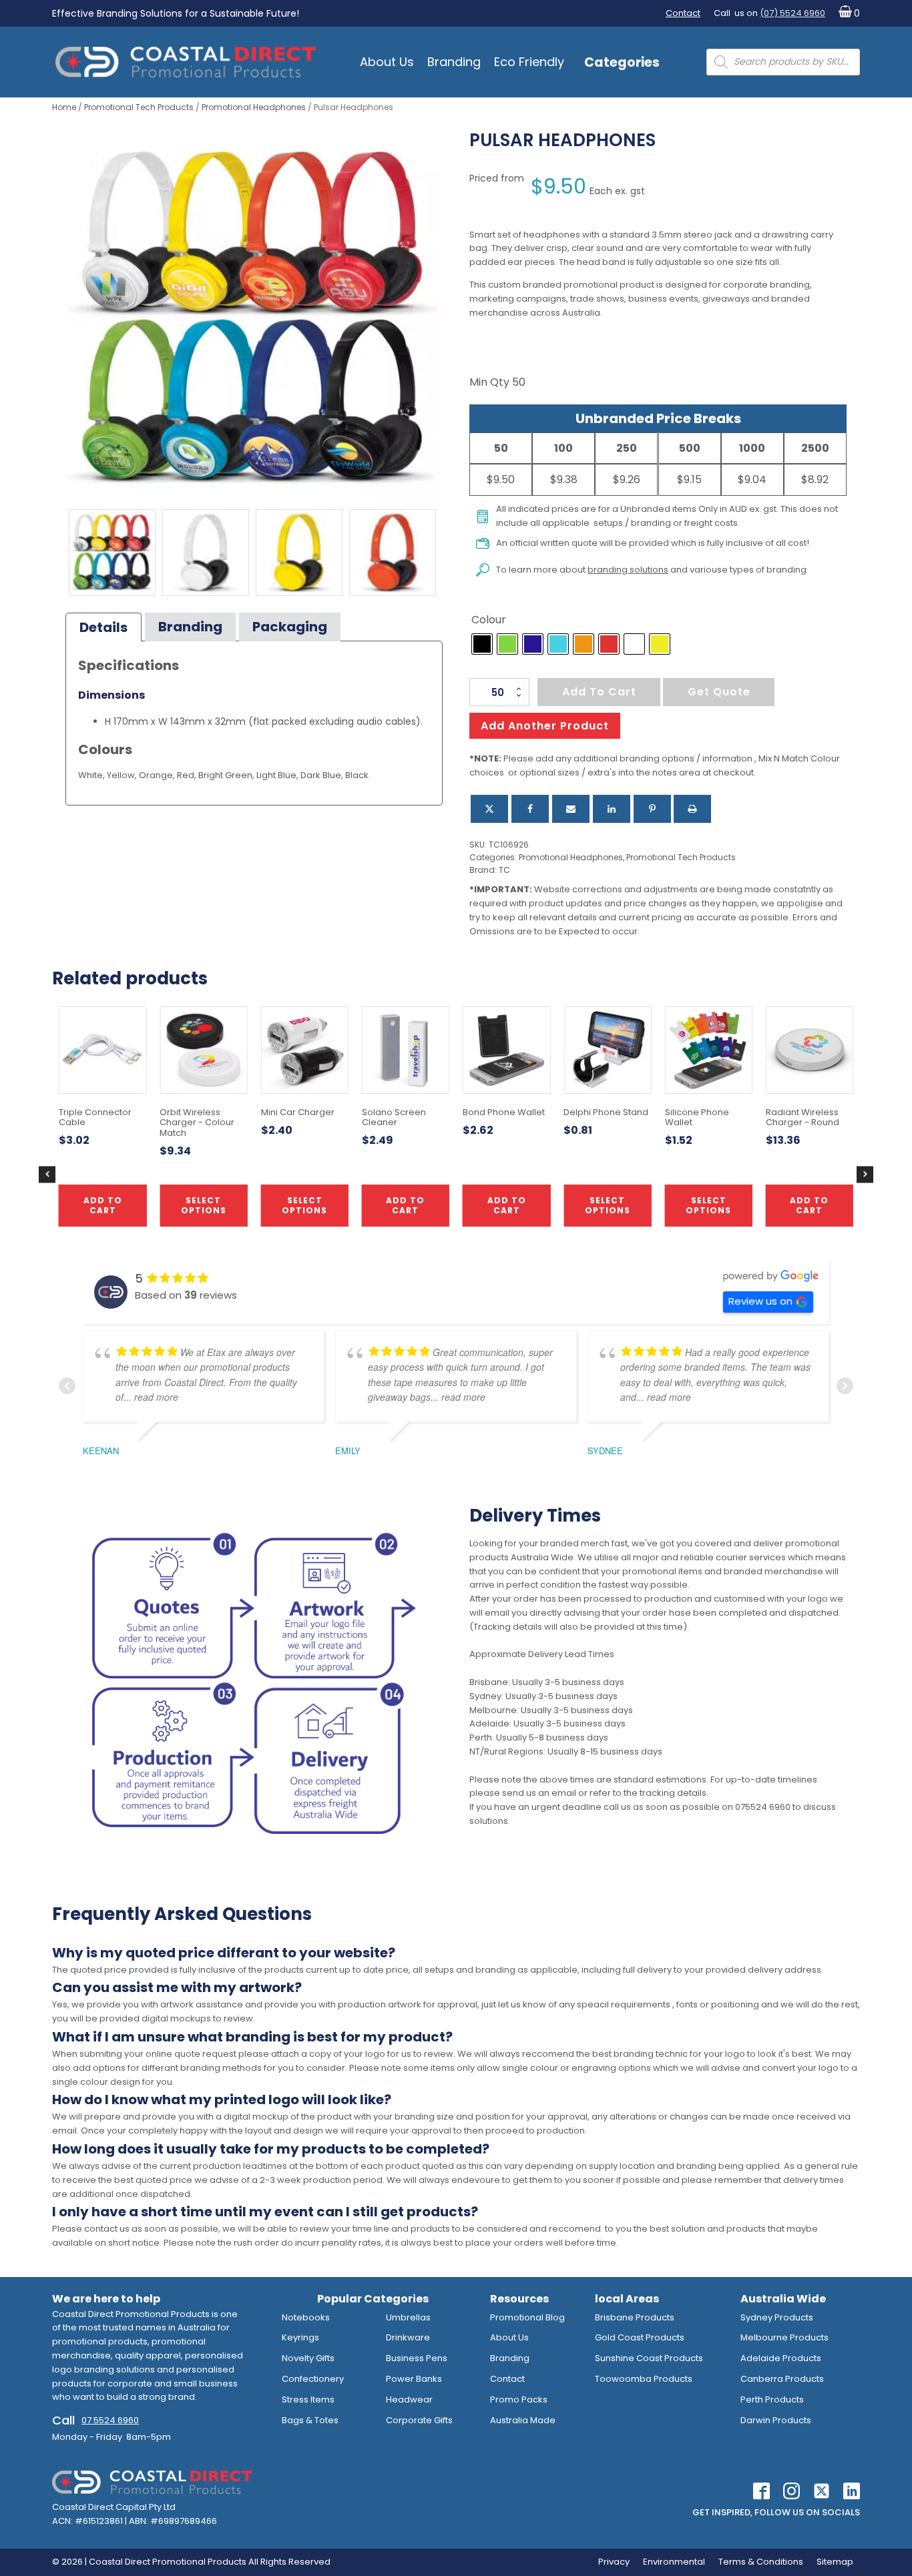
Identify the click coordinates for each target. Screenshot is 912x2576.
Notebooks (306, 2317)
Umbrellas (408, 2317)
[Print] (692, 809)
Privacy (614, 2562)
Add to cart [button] (405, 1205)
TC (504, 870)
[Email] (571, 809)
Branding (454, 62)
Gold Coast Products (640, 2337)
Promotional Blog (527, 2317)
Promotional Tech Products (139, 107)
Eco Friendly (529, 62)
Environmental (674, 2562)
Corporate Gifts (419, 2420)
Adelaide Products (781, 2358)
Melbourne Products (784, 2337)
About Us (387, 62)
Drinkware (408, 2337)
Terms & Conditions (761, 2562)
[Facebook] (530, 809)
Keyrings (300, 2337)
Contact (683, 13)
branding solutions (628, 570)
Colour (489, 620)
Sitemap (835, 2562)
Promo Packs (519, 2399)
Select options (608, 1205)
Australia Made (523, 2420)
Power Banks (414, 2379)
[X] (489, 809)
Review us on (760, 1301)
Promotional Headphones (254, 107)
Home (64, 107)
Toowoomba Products (644, 2379)
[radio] (482, 644)
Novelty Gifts (308, 2358)
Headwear (409, 2399)
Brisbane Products (635, 2317)
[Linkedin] (612, 809)
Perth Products (772, 2399)
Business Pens (417, 2358)
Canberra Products (782, 2379)
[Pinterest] (652, 809)
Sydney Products (777, 2317)
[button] (846, 14)
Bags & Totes (310, 2420)
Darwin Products (776, 2420)
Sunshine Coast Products (649, 2358)
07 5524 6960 (110, 2420)
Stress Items (308, 2399)
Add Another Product (545, 726)
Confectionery (313, 2379)
